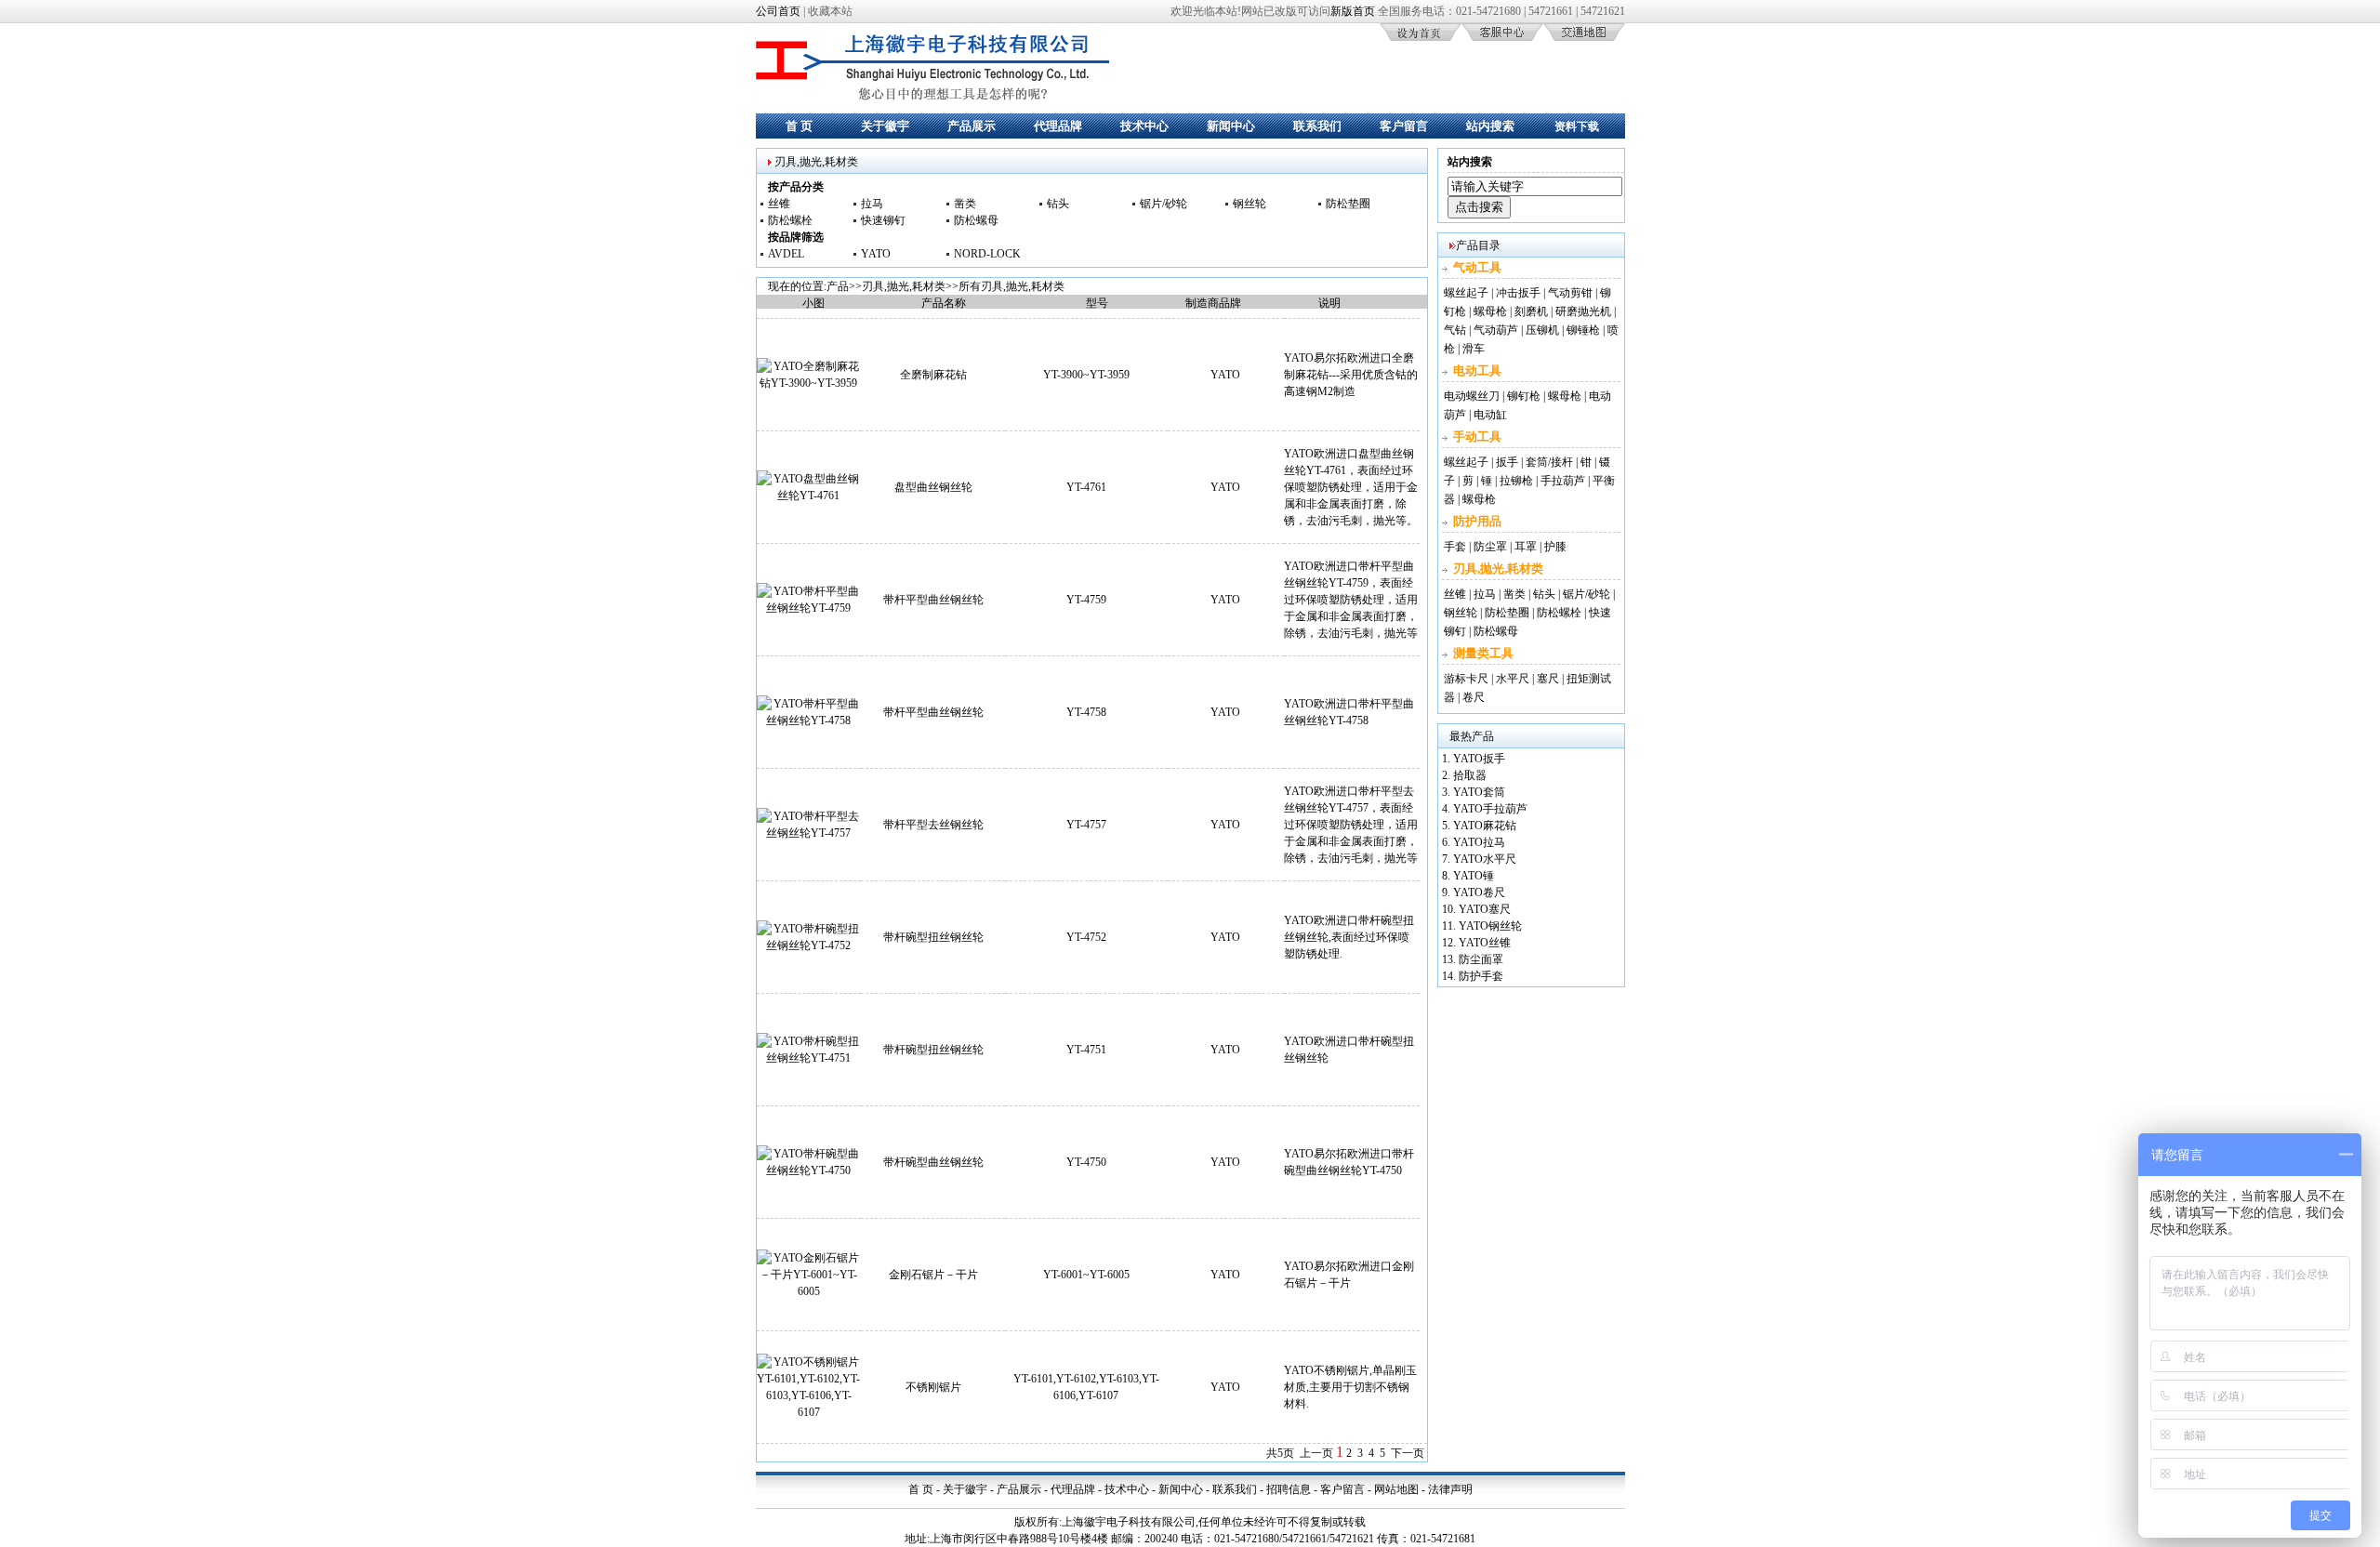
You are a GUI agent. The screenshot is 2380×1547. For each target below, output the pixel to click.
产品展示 (972, 126)
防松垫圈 (1348, 204)
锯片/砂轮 (1164, 204)
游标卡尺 (1466, 679)
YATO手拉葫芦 (1490, 809)
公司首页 (778, 11)
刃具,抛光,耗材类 (904, 286)
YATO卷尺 (1479, 892)
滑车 (1474, 349)
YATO (876, 254)
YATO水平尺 (1485, 859)
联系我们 (1317, 126)
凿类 (965, 204)
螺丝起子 (1466, 293)
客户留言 (1404, 126)
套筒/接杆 (1549, 462)
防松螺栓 (790, 220)
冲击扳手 (1518, 293)
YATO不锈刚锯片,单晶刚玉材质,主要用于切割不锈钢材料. (1350, 1387)
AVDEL (786, 254)
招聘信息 (1289, 1489)
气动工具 (1477, 267)
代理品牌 (1058, 126)
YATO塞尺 (1485, 909)
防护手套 (1481, 976)
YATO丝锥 (1485, 943)
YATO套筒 (1479, 792)
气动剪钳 (1570, 293)
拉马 (872, 204)
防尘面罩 (1481, 959)
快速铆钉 (883, 220)
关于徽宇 (885, 126)
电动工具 (1477, 370)
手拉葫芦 (1563, 481)
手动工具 (1477, 436)
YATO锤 (1474, 876)
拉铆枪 (1516, 481)
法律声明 (1450, 1489)
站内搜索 (1490, 126)
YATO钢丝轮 (1490, 926)
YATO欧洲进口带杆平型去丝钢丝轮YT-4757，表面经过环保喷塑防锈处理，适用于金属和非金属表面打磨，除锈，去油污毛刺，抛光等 (1351, 825)
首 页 (799, 126)
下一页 (1408, 1453)
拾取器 (1470, 775)
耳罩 (1526, 547)
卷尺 (1474, 697)
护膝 (1555, 547)
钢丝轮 (1249, 204)
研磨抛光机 (1583, 311)
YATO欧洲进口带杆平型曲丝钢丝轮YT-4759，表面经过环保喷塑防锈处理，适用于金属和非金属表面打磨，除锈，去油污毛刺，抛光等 (1351, 600)
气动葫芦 (1496, 330)
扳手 (1507, 462)
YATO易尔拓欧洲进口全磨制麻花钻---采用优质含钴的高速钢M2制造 (1351, 375)
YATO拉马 (1479, 842)
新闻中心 (1231, 126)
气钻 (1455, 330)
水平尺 (1513, 679)
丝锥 (779, 204)
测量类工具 (1483, 653)
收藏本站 (830, 11)
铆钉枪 (1524, 396)
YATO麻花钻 (1485, 826)
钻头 (1058, 204)
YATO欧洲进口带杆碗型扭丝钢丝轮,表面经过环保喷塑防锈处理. (1349, 937)
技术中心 (1144, 126)
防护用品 (1477, 521)
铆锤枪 (1583, 330)
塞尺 (1548, 679)
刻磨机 (1531, 311)
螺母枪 (1490, 311)
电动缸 (1490, 415)
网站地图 (1396, 1489)
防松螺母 (976, 220)
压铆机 (1542, 330)
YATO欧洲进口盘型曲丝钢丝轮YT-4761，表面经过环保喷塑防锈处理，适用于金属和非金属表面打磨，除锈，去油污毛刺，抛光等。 (1351, 487)
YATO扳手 (1479, 759)
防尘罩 (1490, 547)
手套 (1455, 547)
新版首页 (1353, 11)
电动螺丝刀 (1472, 396)
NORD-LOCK (987, 254)
